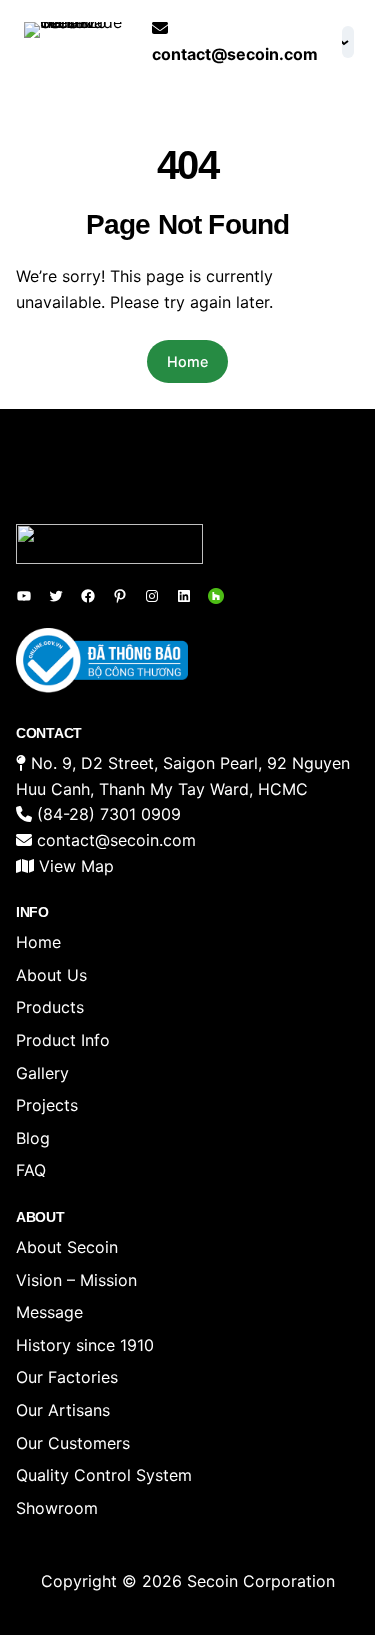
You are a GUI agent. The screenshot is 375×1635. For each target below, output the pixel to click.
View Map (76, 866)
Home (187, 361)
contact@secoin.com (235, 54)
